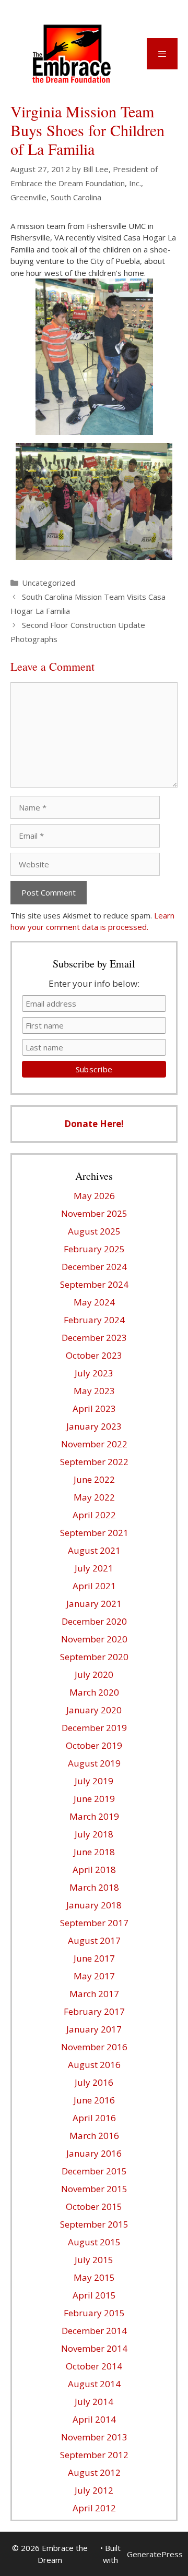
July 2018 (94, 1834)
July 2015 (94, 2260)
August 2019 (94, 1763)
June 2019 (94, 1799)
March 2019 (94, 1816)
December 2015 (94, 2171)
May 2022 (94, 1497)
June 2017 (94, 1958)
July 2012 (94, 2490)
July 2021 (94, 1568)
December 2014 (94, 2331)
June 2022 (94, 1479)
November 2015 (94, 2189)
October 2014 (94, 2366)
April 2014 (94, 2419)
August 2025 (94, 1231)
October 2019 (94, 1745)
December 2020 (94, 1621)
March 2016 (94, 2136)
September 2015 (94, 2224)
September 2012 (94, 2455)
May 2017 (94, 1976)
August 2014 (94, 2384)
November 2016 (94, 2047)
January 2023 (94, 1426)
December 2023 (94, 1338)
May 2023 (94, 1391)
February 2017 (94, 2011)
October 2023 (94, 1355)
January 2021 (94, 1604)
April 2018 (94, 1870)
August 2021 (94, 1550)
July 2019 (94, 1781)
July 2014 (94, 2402)
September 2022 (94, 1462)
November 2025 (94, 1213)
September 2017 (94, 1923)
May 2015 (94, 2277)
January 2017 (94, 2029)
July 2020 (94, 1674)
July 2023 (94, 1373)
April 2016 (94, 2118)
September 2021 (94, 1533)
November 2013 (94, 2437)
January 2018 (94, 1905)
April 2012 (94, 2508)
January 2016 (94, 2153)
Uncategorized (49, 583)
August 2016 (94, 2065)
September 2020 (94, 1657)
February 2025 (94, 1249)
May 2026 (94, 1196)
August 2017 (94, 1940)
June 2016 (94, 2100)
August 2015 (94, 2242)
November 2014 (94, 2348)
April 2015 (94, 2295)
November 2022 (94, 1444)
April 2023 (94, 1408)
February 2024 (94, 1320)
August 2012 (94, 2472)
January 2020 (94, 1710)
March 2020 (94, 1692)
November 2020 (94, 1639)
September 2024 (94, 1284)
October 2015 (94, 2206)
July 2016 (94, 2082)
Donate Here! (94, 1124)
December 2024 (94, 1267)
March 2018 (94, 1887)
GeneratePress (155, 2554)
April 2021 (94, 1586)
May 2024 (94, 1302)
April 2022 (94, 1515)
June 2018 (94, 1852)
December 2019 (94, 1728)
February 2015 (94, 2313)
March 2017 (94, 1994)
